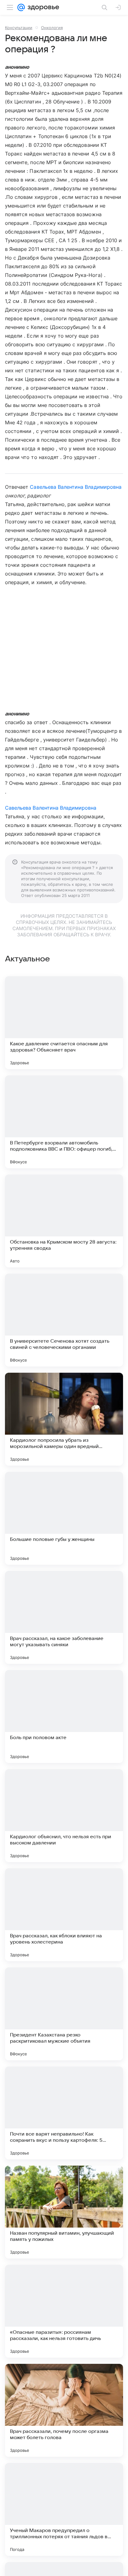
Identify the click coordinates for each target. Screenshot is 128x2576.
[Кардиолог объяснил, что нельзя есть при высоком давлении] (64, 1816)
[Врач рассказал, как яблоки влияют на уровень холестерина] (64, 1915)
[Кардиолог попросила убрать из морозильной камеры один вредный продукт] (64, 1419)
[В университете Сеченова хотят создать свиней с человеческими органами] (64, 1320)
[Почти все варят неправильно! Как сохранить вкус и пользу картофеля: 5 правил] (64, 2113)
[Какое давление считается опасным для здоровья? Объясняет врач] (64, 1023)
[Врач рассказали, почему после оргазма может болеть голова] (64, 2410)
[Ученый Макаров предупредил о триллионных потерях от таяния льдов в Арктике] (64, 2509)
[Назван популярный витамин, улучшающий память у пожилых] (64, 2212)
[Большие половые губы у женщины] (64, 1518)
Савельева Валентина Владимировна (76, 487)
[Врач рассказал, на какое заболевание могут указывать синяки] (64, 1617)
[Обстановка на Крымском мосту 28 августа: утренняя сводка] (64, 1221)
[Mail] (21, 7)
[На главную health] (42, 7)
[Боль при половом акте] (64, 1717)
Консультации (19, 28)
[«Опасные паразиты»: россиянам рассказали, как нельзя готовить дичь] (64, 2311)
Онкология (52, 28)
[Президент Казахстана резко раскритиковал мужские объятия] (64, 2014)
